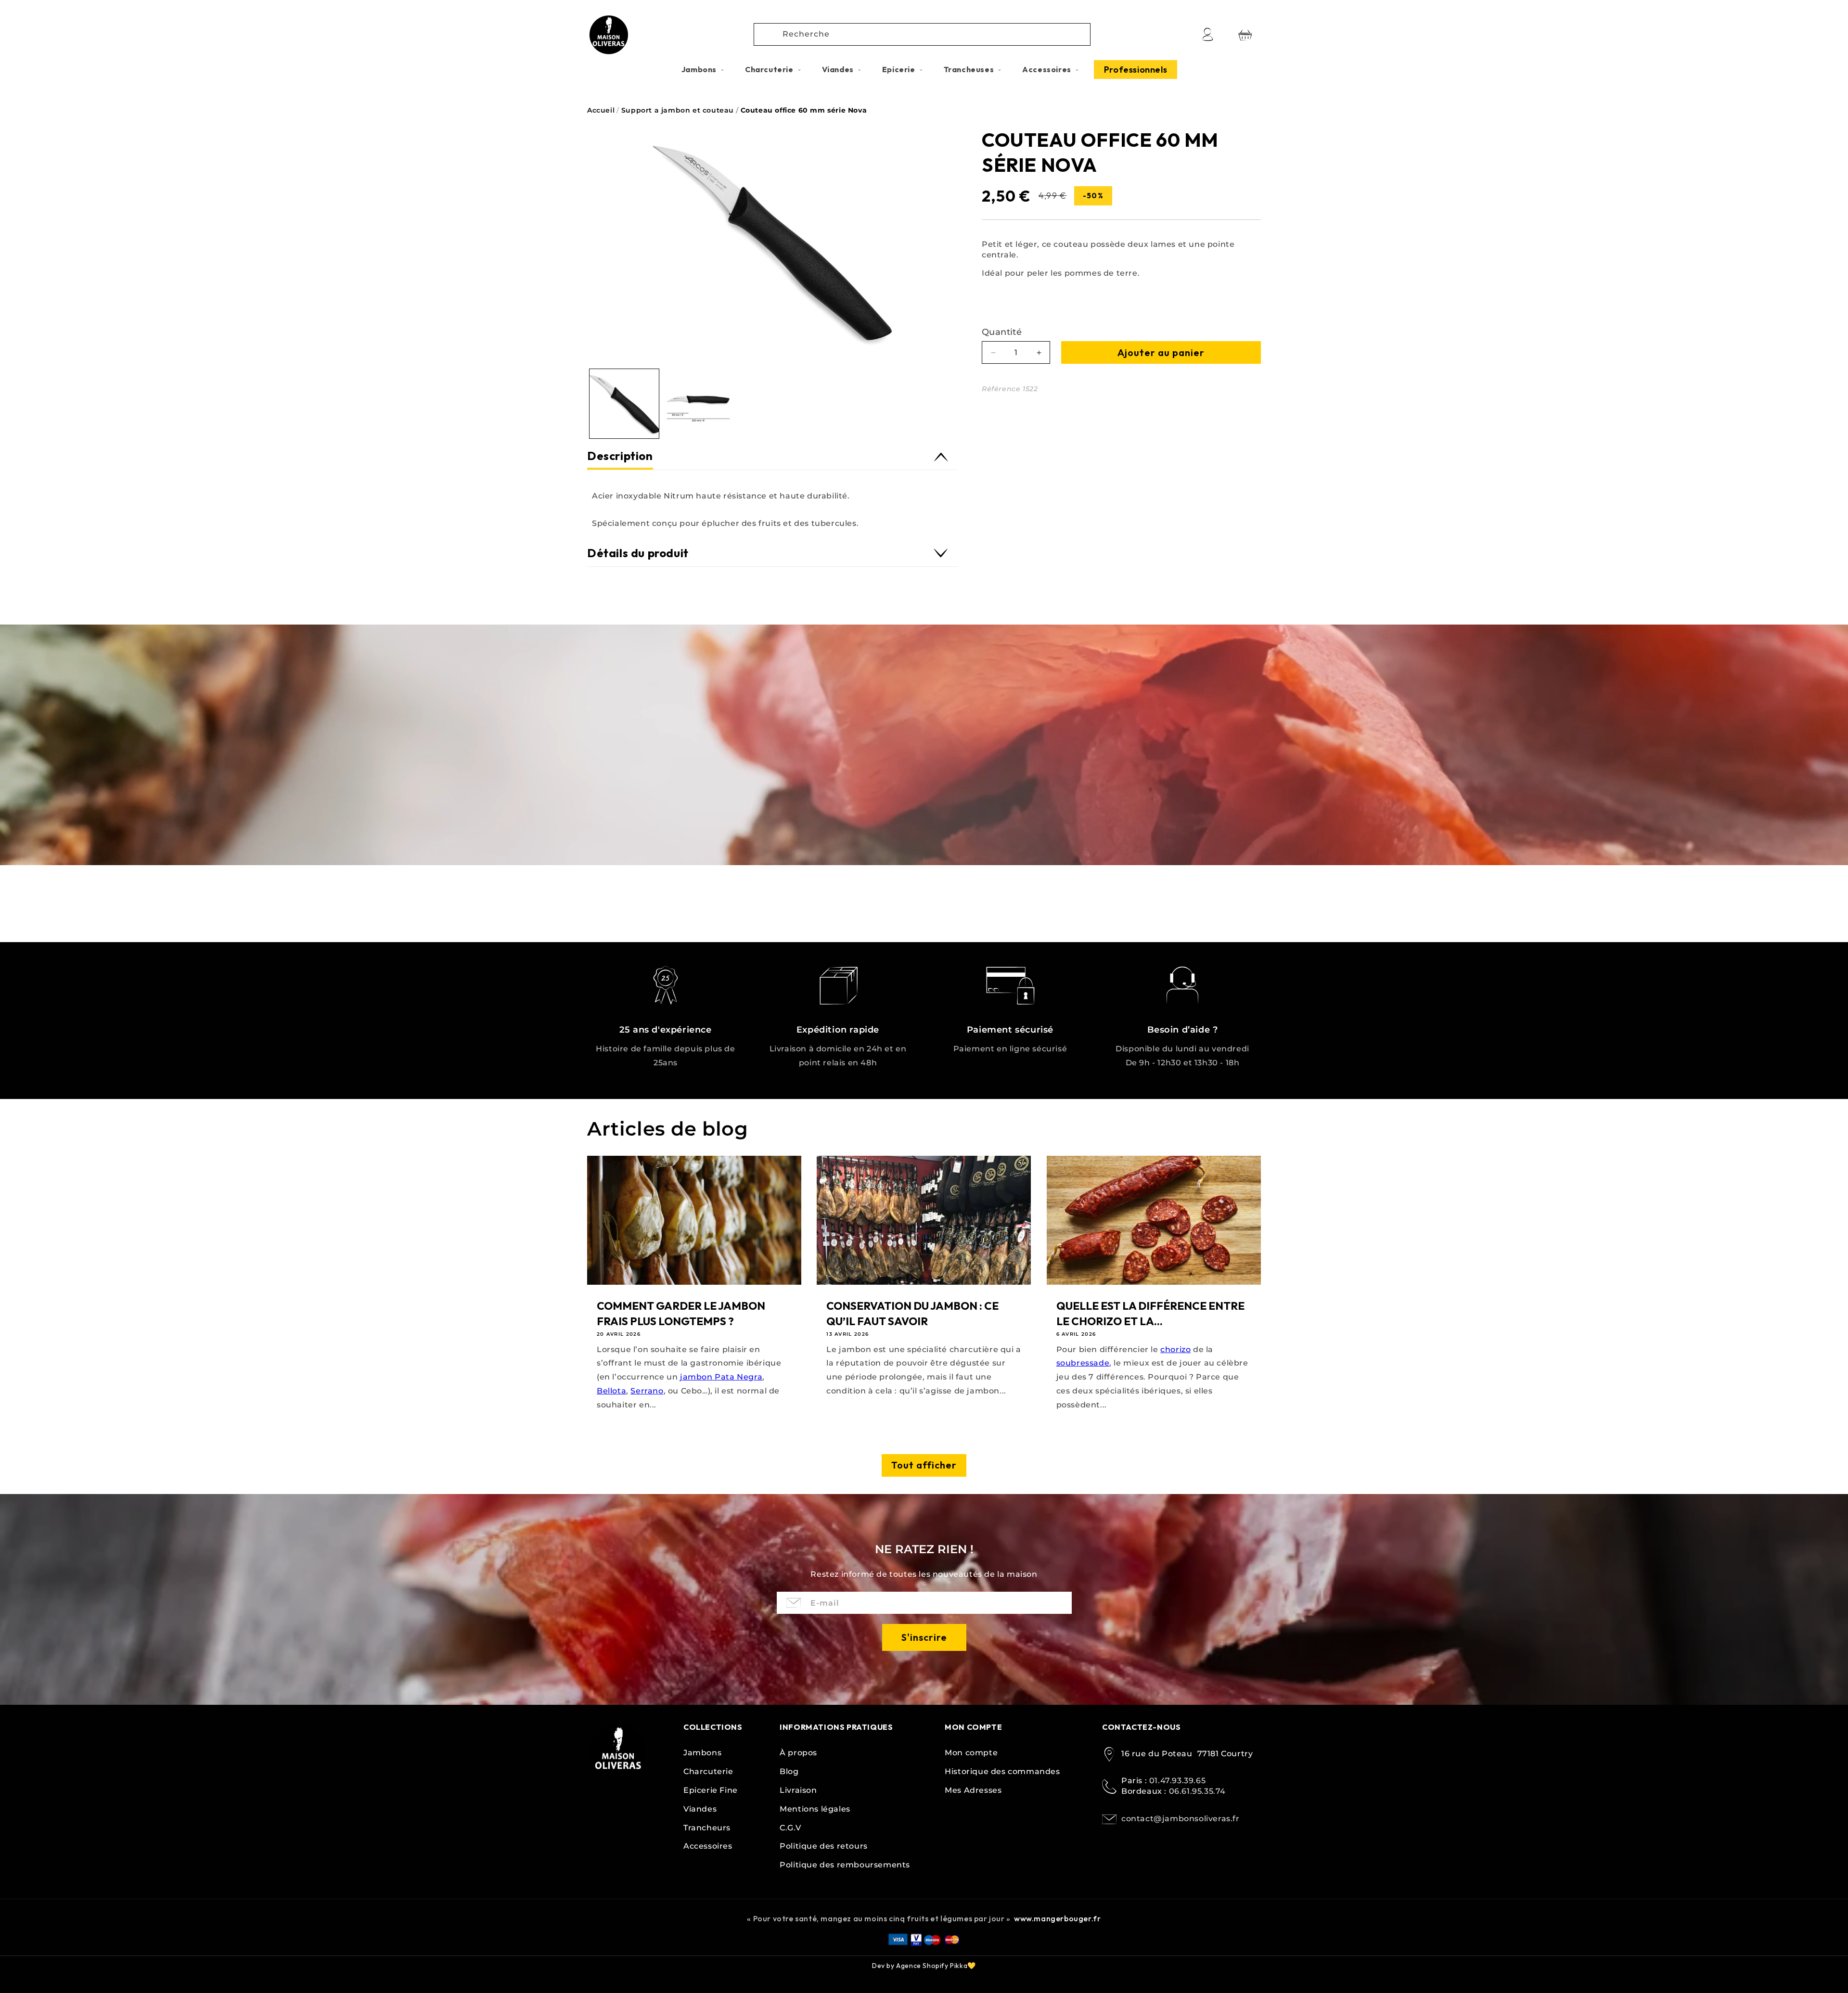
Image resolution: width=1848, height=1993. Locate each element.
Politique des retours (824, 1846)
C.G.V (790, 1828)
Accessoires (708, 1846)
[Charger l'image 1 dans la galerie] (624, 404)
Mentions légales (815, 1809)
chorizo (1175, 1349)
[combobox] (922, 34)
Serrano (647, 1391)
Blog (789, 1771)
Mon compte (971, 1753)
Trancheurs (707, 1828)
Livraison (798, 1790)
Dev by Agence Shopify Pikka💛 (924, 1966)
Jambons (702, 1753)
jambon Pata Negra (721, 1377)
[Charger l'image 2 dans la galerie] (698, 404)
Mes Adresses (973, 1790)
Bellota (611, 1391)
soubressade (1083, 1363)
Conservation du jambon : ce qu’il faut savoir (912, 1314)
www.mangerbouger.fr (1057, 1918)
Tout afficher (924, 1465)
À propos (798, 1753)
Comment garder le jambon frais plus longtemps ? (681, 1314)
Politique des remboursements (845, 1865)
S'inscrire (924, 1637)
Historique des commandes (1002, 1771)
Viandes (700, 1809)
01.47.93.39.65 (1177, 1781)
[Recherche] (769, 34)
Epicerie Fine (711, 1790)
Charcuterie (708, 1771)
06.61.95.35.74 (1197, 1792)
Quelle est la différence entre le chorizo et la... (1150, 1314)
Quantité (1002, 332)
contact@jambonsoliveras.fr (1181, 1819)
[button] (703, 70)
